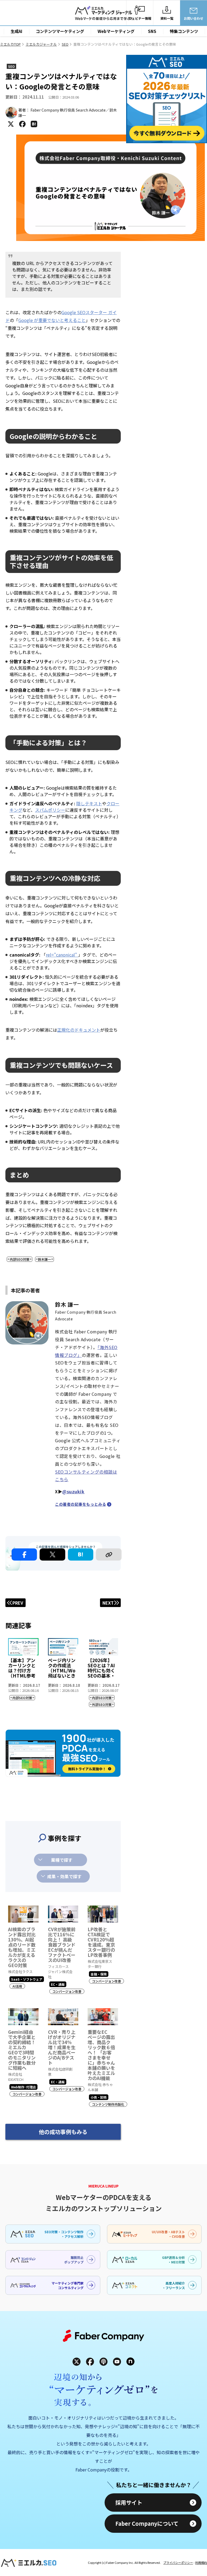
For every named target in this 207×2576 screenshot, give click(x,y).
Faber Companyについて (147, 2523)
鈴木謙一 (44, 1259)
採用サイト (129, 2502)
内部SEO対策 (20, 1259)
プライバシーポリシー (178, 2562)
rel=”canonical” (62, 955)
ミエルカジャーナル (41, 44)
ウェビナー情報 (140, 18)
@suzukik (73, 1491)
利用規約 (201, 2562)
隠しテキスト (89, 803)
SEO (65, 44)
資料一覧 (167, 18)
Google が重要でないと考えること (52, 320)
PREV (18, 1603)
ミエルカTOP (10, 44)
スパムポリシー (50, 810)
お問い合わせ (194, 18)
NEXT (108, 1603)
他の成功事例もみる (63, 2132)
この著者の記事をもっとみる (80, 1504)
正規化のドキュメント (79, 1030)
